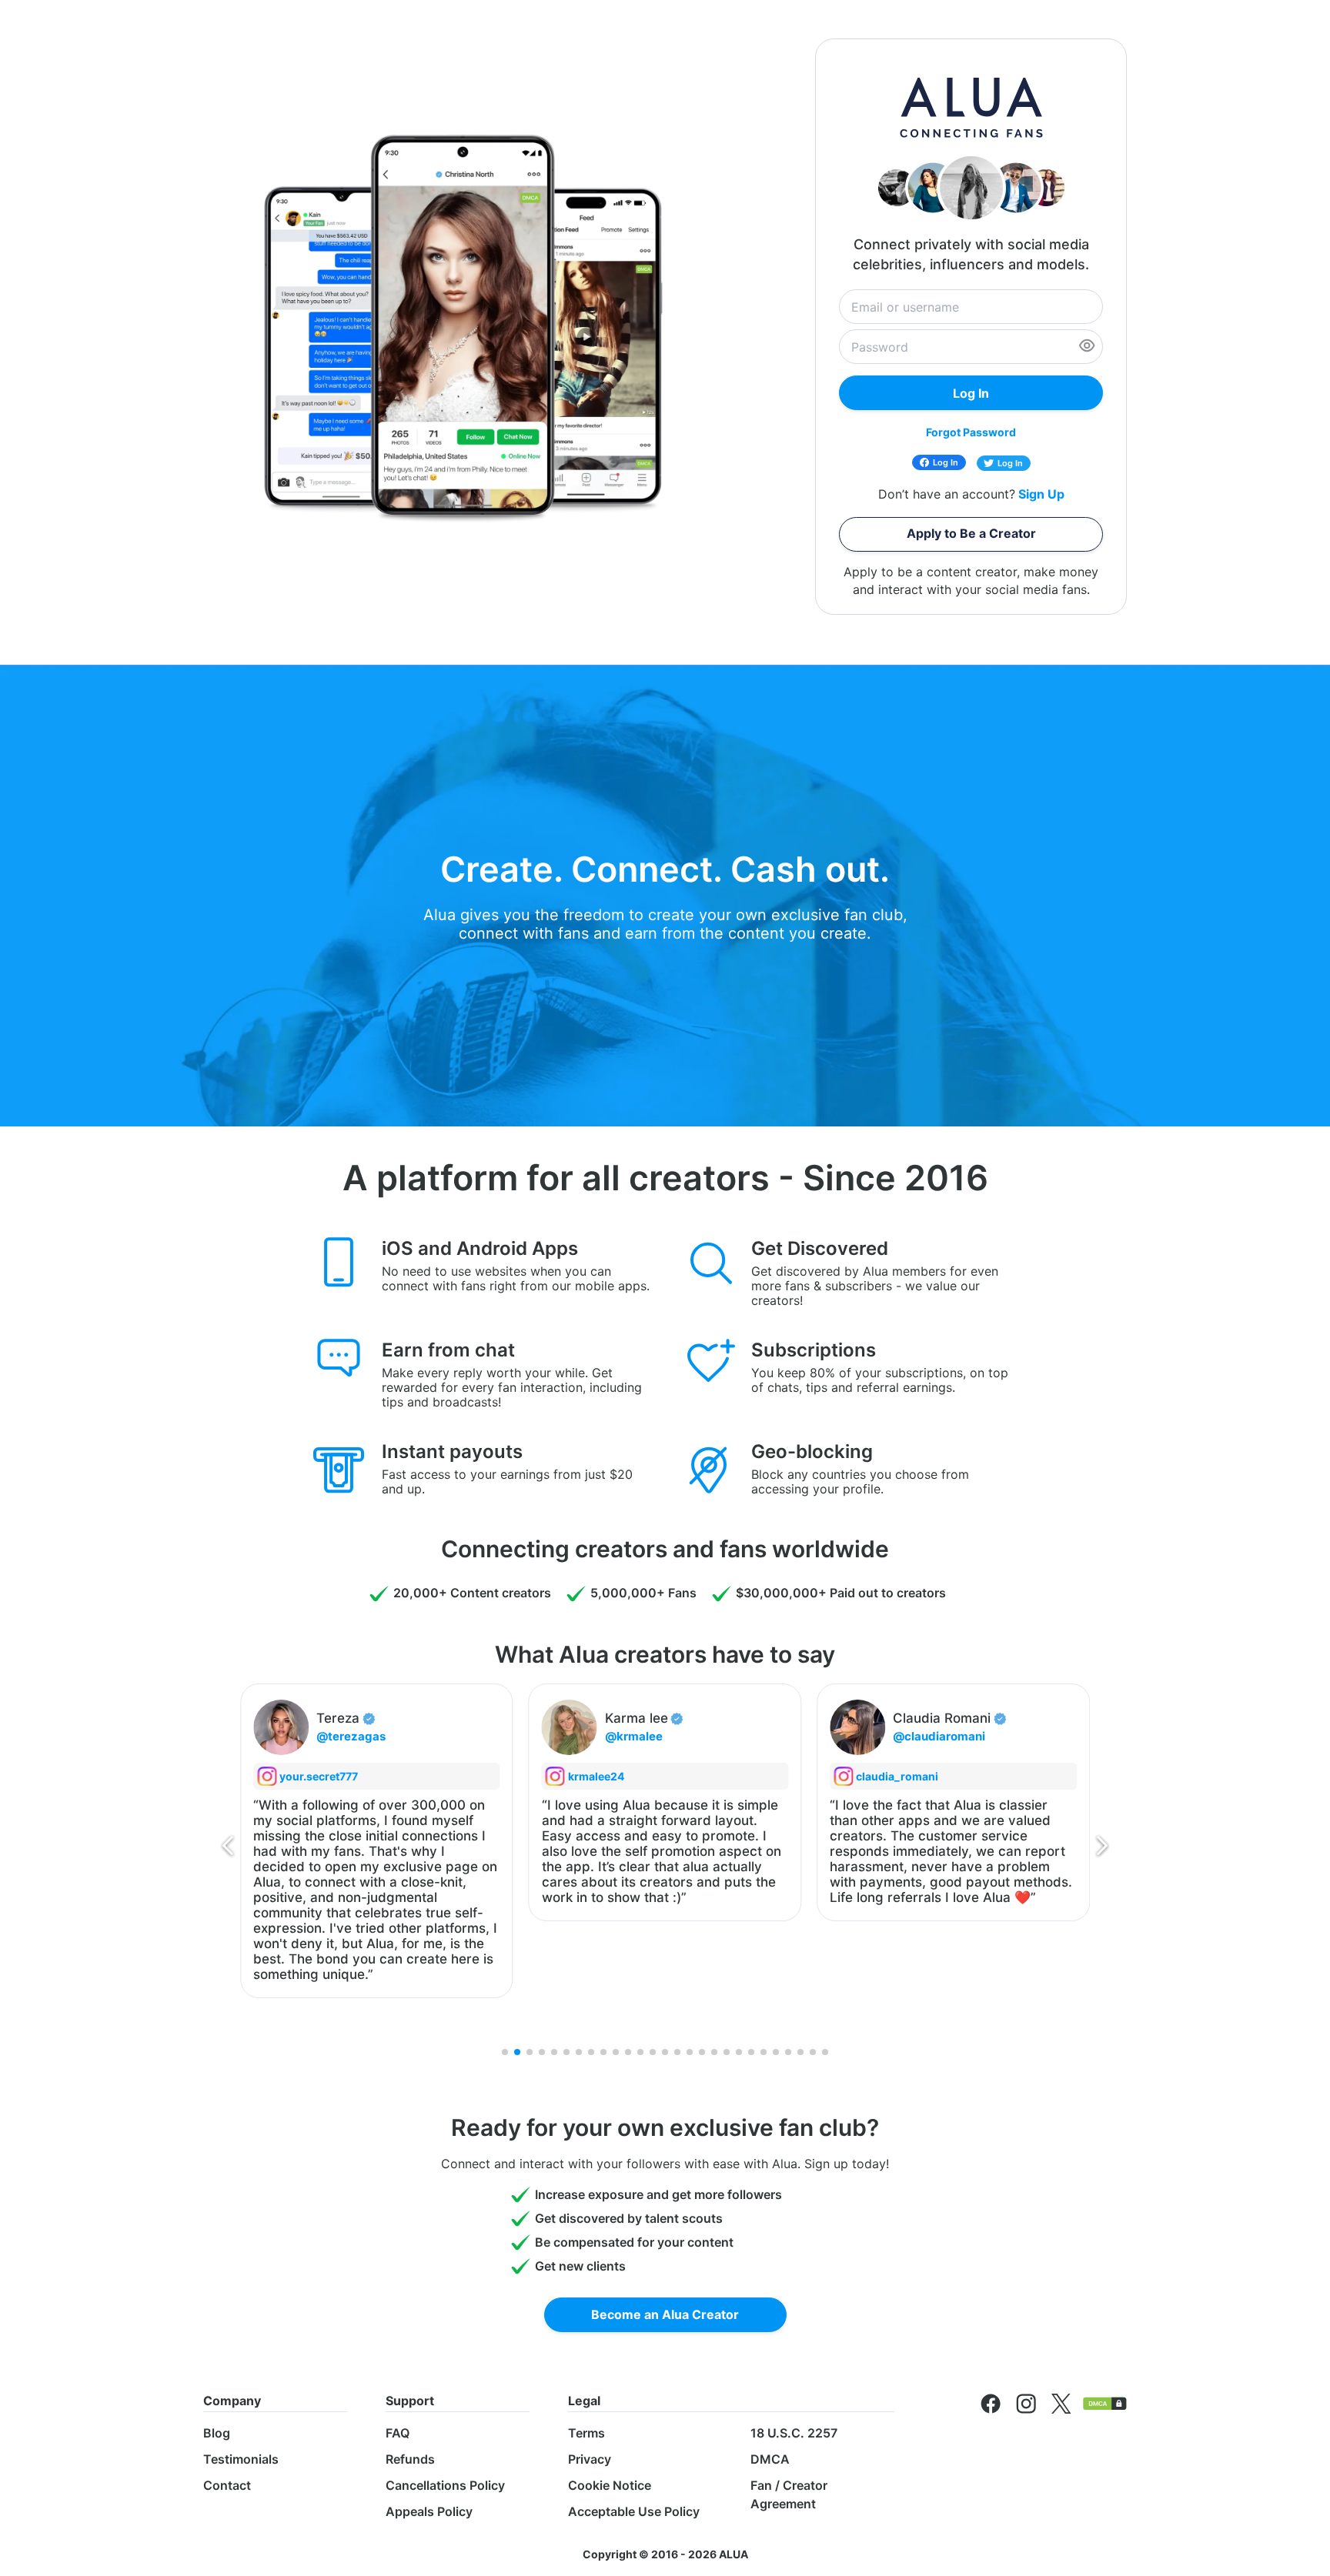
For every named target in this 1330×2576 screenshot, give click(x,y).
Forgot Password (971, 432)
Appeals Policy (429, 2511)
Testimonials (241, 2459)
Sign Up (1041, 494)
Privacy (590, 2459)
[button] (228, 1849)
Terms (586, 2433)
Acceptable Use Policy (634, 2511)
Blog (217, 2433)
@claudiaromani (752, 1736)
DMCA (770, 2459)
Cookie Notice (610, 2485)
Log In (946, 462)
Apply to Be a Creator (971, 533)
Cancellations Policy (445, 2485)
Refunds (410, 2459)
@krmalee (446, 1736)
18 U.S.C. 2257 (794, 2433)
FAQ (398, 2433)
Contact (227, 2485)
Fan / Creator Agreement (789, 2494)
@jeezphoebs (1033, 1736)
